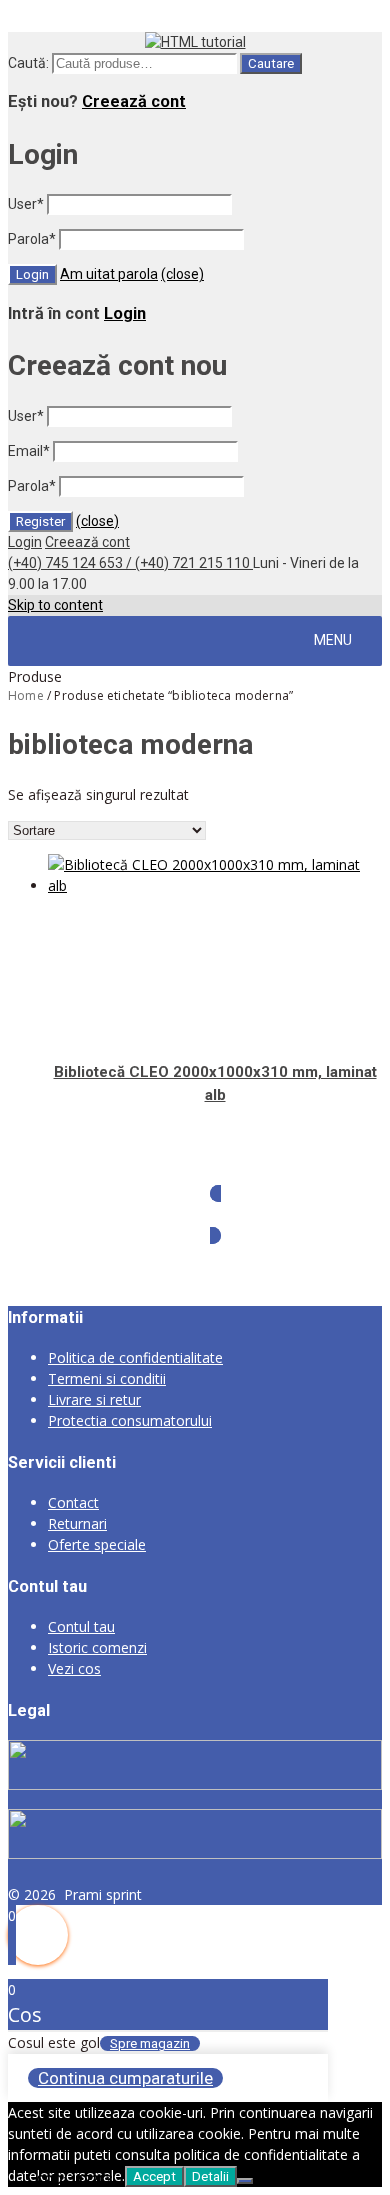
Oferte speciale (97, 1544)
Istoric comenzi (97, 1647)
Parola (32, 239)
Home (26, 695)
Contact (73, 1502)
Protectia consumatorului (130, 1420)
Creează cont (134, 101)
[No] (245, 2181)
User (26, 204)
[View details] (215, 885)
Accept (154, 2176)
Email (29, 451)
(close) (182, 274)
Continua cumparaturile (125, 2078)
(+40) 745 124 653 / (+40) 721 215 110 (130, 563)
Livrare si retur (94, 1399)
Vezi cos (74, 1668)
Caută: (28, 63)
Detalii (210, 2176)
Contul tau (81, 1626)
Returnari (77, 1523)
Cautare (271, 63)
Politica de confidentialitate (135, 1357)
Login (125, 313)
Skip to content (55, 605)
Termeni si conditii (107, 1378)
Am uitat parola (109, 274)
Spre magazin (150, 2043)
